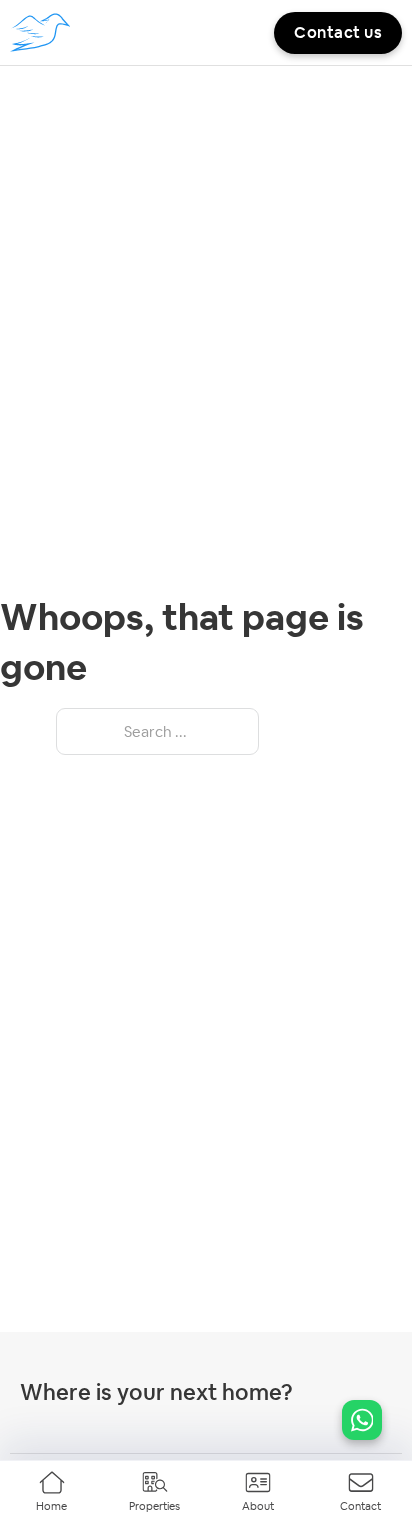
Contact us (338, 32)
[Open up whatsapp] (362, 1420)
